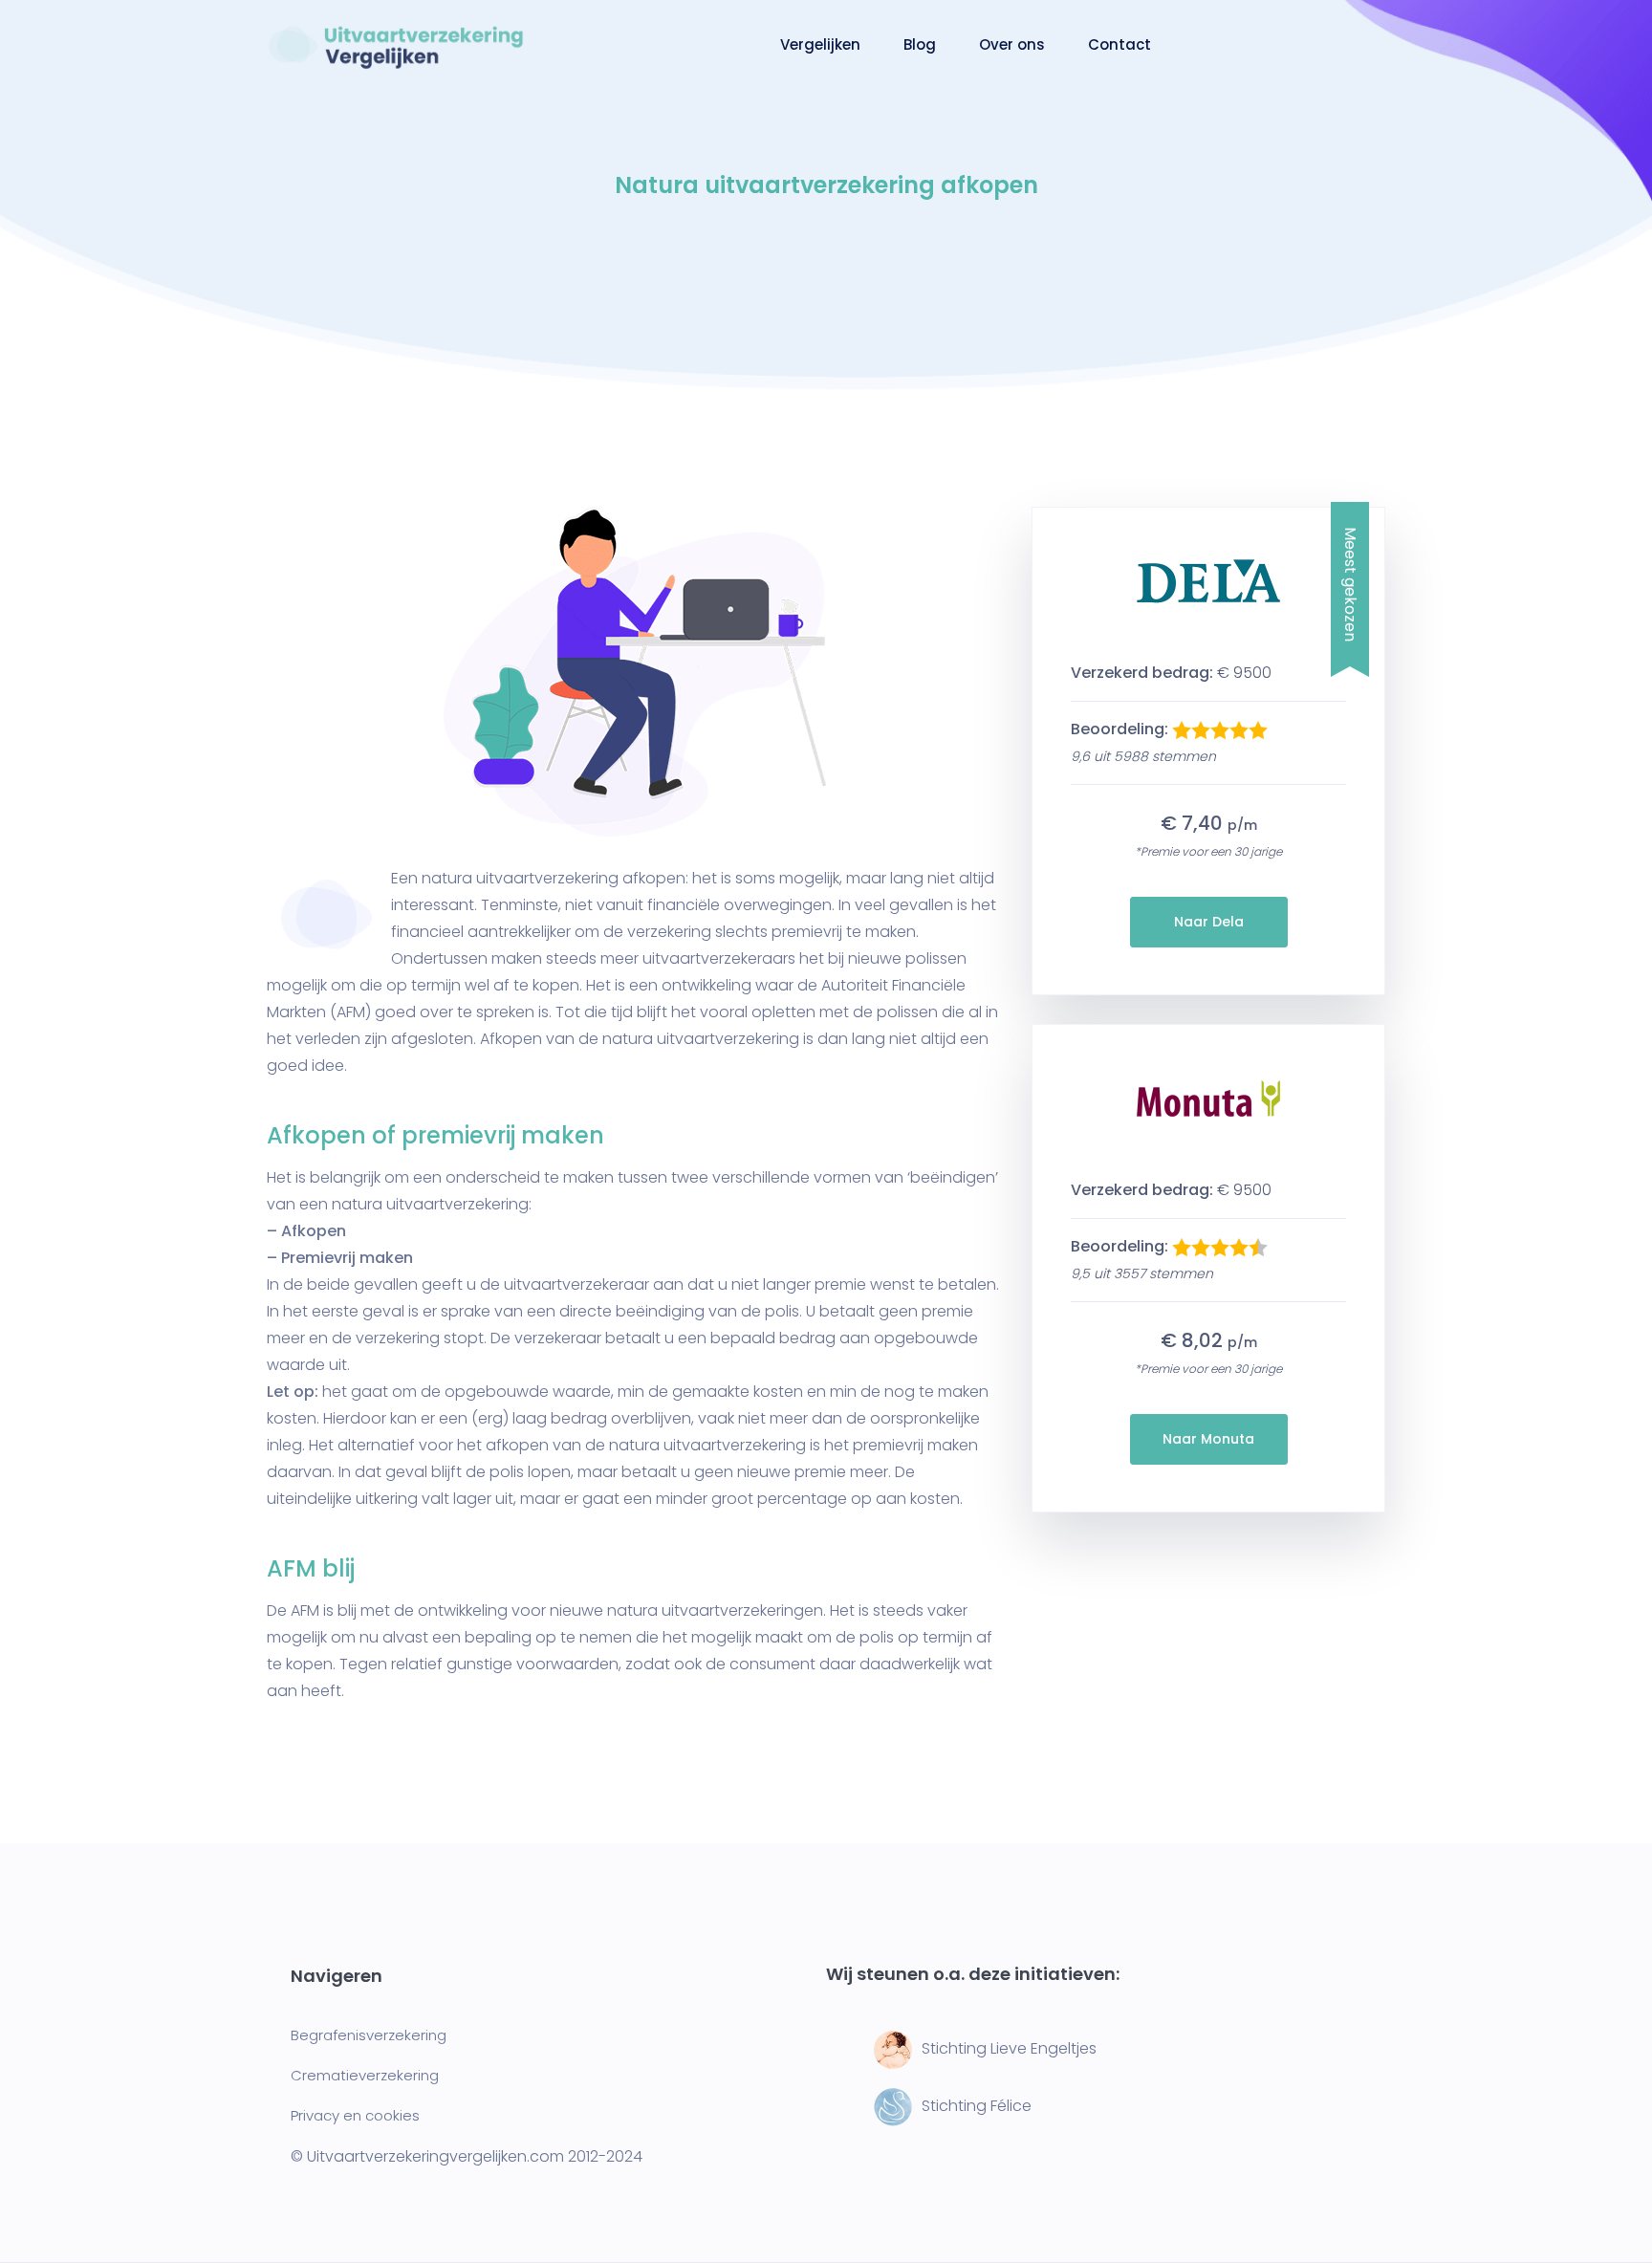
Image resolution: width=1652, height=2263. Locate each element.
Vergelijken (820, 44)
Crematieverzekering (365, 2075)
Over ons (1012, 44)
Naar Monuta (1208, 1439)
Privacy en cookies (355, 2115)
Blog (920, 44)
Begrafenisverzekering (369, 2035)
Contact (1119, 44)
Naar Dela (1209, 922)
